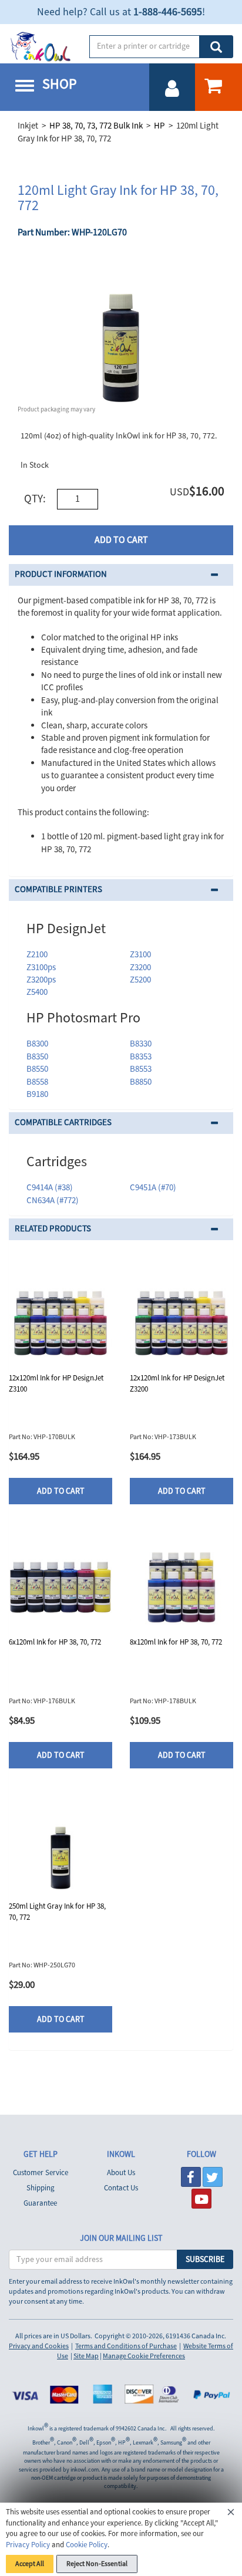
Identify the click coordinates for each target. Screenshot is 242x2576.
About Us (121, 2173)
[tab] (121, 575)
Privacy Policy (28, 2545)
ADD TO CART (121, 540)
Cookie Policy (87, 2545)
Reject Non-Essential (97, 2564)
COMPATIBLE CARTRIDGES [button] (63, 1122)
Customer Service (41, 2173)
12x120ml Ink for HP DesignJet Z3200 (177, 1384)
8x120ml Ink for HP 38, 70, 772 (176, 1642)
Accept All (30, 2564)
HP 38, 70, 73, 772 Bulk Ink (96, 126)
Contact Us (121, 2188)
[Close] (231, 2514)
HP (159, 126)
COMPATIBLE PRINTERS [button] (58, 889)
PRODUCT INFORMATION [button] (61, 574)
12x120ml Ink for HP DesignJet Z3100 (56, 1384)
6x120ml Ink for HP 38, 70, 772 (55, 1642)
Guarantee (40, 2203)
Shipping (41, 2188)
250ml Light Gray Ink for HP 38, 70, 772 (57, 1912)
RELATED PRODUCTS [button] (53, 1229)
